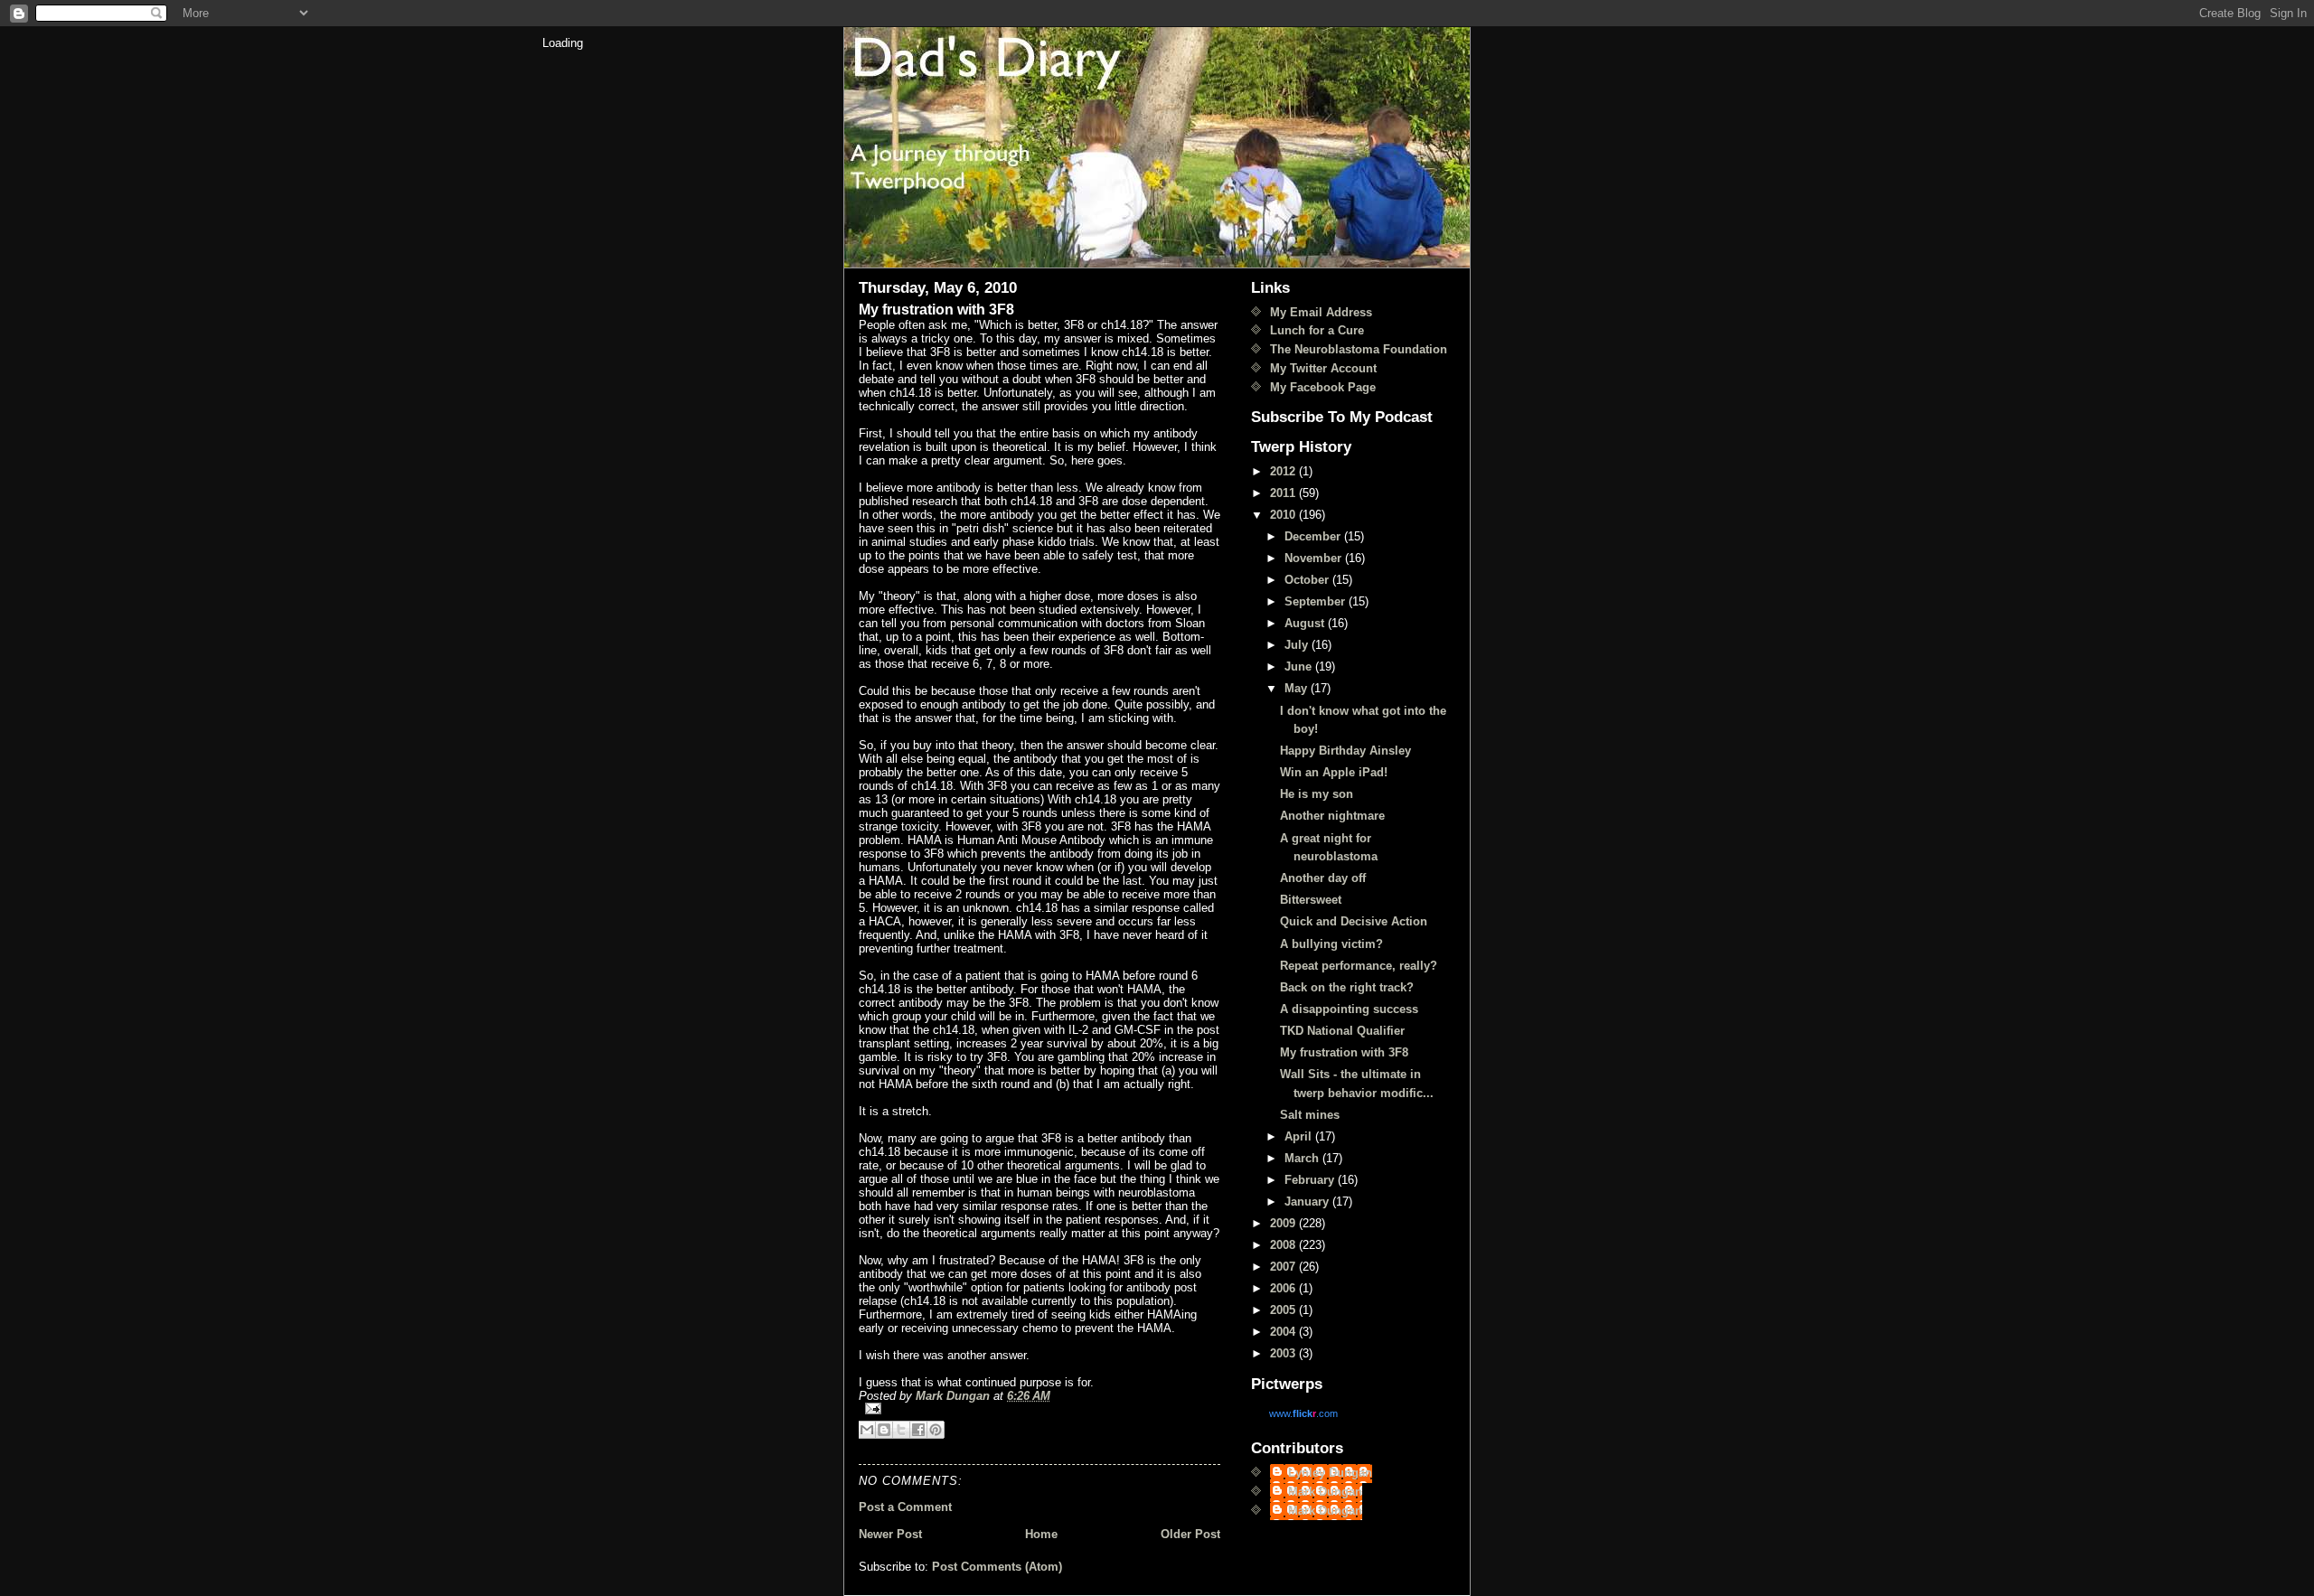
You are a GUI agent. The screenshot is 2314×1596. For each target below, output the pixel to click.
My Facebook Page (1323, 387)
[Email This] (867, 1430)
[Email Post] (1039, 1408)
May (1298, 688)
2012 (1284, 471)
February (1311, 1180)
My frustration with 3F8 (1344, 1052)
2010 (1284, 515)
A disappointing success (1349, 1009)
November (1315, 558)
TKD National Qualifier (1342, 1031)
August (1306, 623)
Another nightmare (1332, 816)
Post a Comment (905, 1507)
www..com (1303, 1413)
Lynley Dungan (1330, 1473)
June (1300, 667)
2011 (1284, 493)
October (1308, 580)
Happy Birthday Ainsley (1345, 751)
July (1298, 645)
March (1303, 1158)
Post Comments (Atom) (997, 1567)
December (1314, 536)
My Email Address (1321, 312)
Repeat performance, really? (1359, 966)
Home (1041, 1534)
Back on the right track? (1347, 987)
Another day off (1323, 878)
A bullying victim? (1331, 944)
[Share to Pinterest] (936, 1430)
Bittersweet (1311, 900)
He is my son (1317, 794)
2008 (1284, 1245)
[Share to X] (901, 1430)
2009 (1284, 1223)
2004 (1284, 1332)
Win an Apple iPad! (1334, 772)
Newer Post (890, 1534)
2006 (1284, 1288)
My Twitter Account (1323, 368)
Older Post (1190, 1534)
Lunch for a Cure (1317, 330)
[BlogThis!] (884, 1430)
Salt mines (1310, 1115)
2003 (1284, 1353)
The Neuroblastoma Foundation (1359, 349)
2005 (1284, 1310)
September (1317, 601)
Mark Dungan (1325, 1492)
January (1308, 1202)
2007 (1284, 1267)
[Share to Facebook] (918, 1430)
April (1300, 1136)
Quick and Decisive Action (1354, 921)
